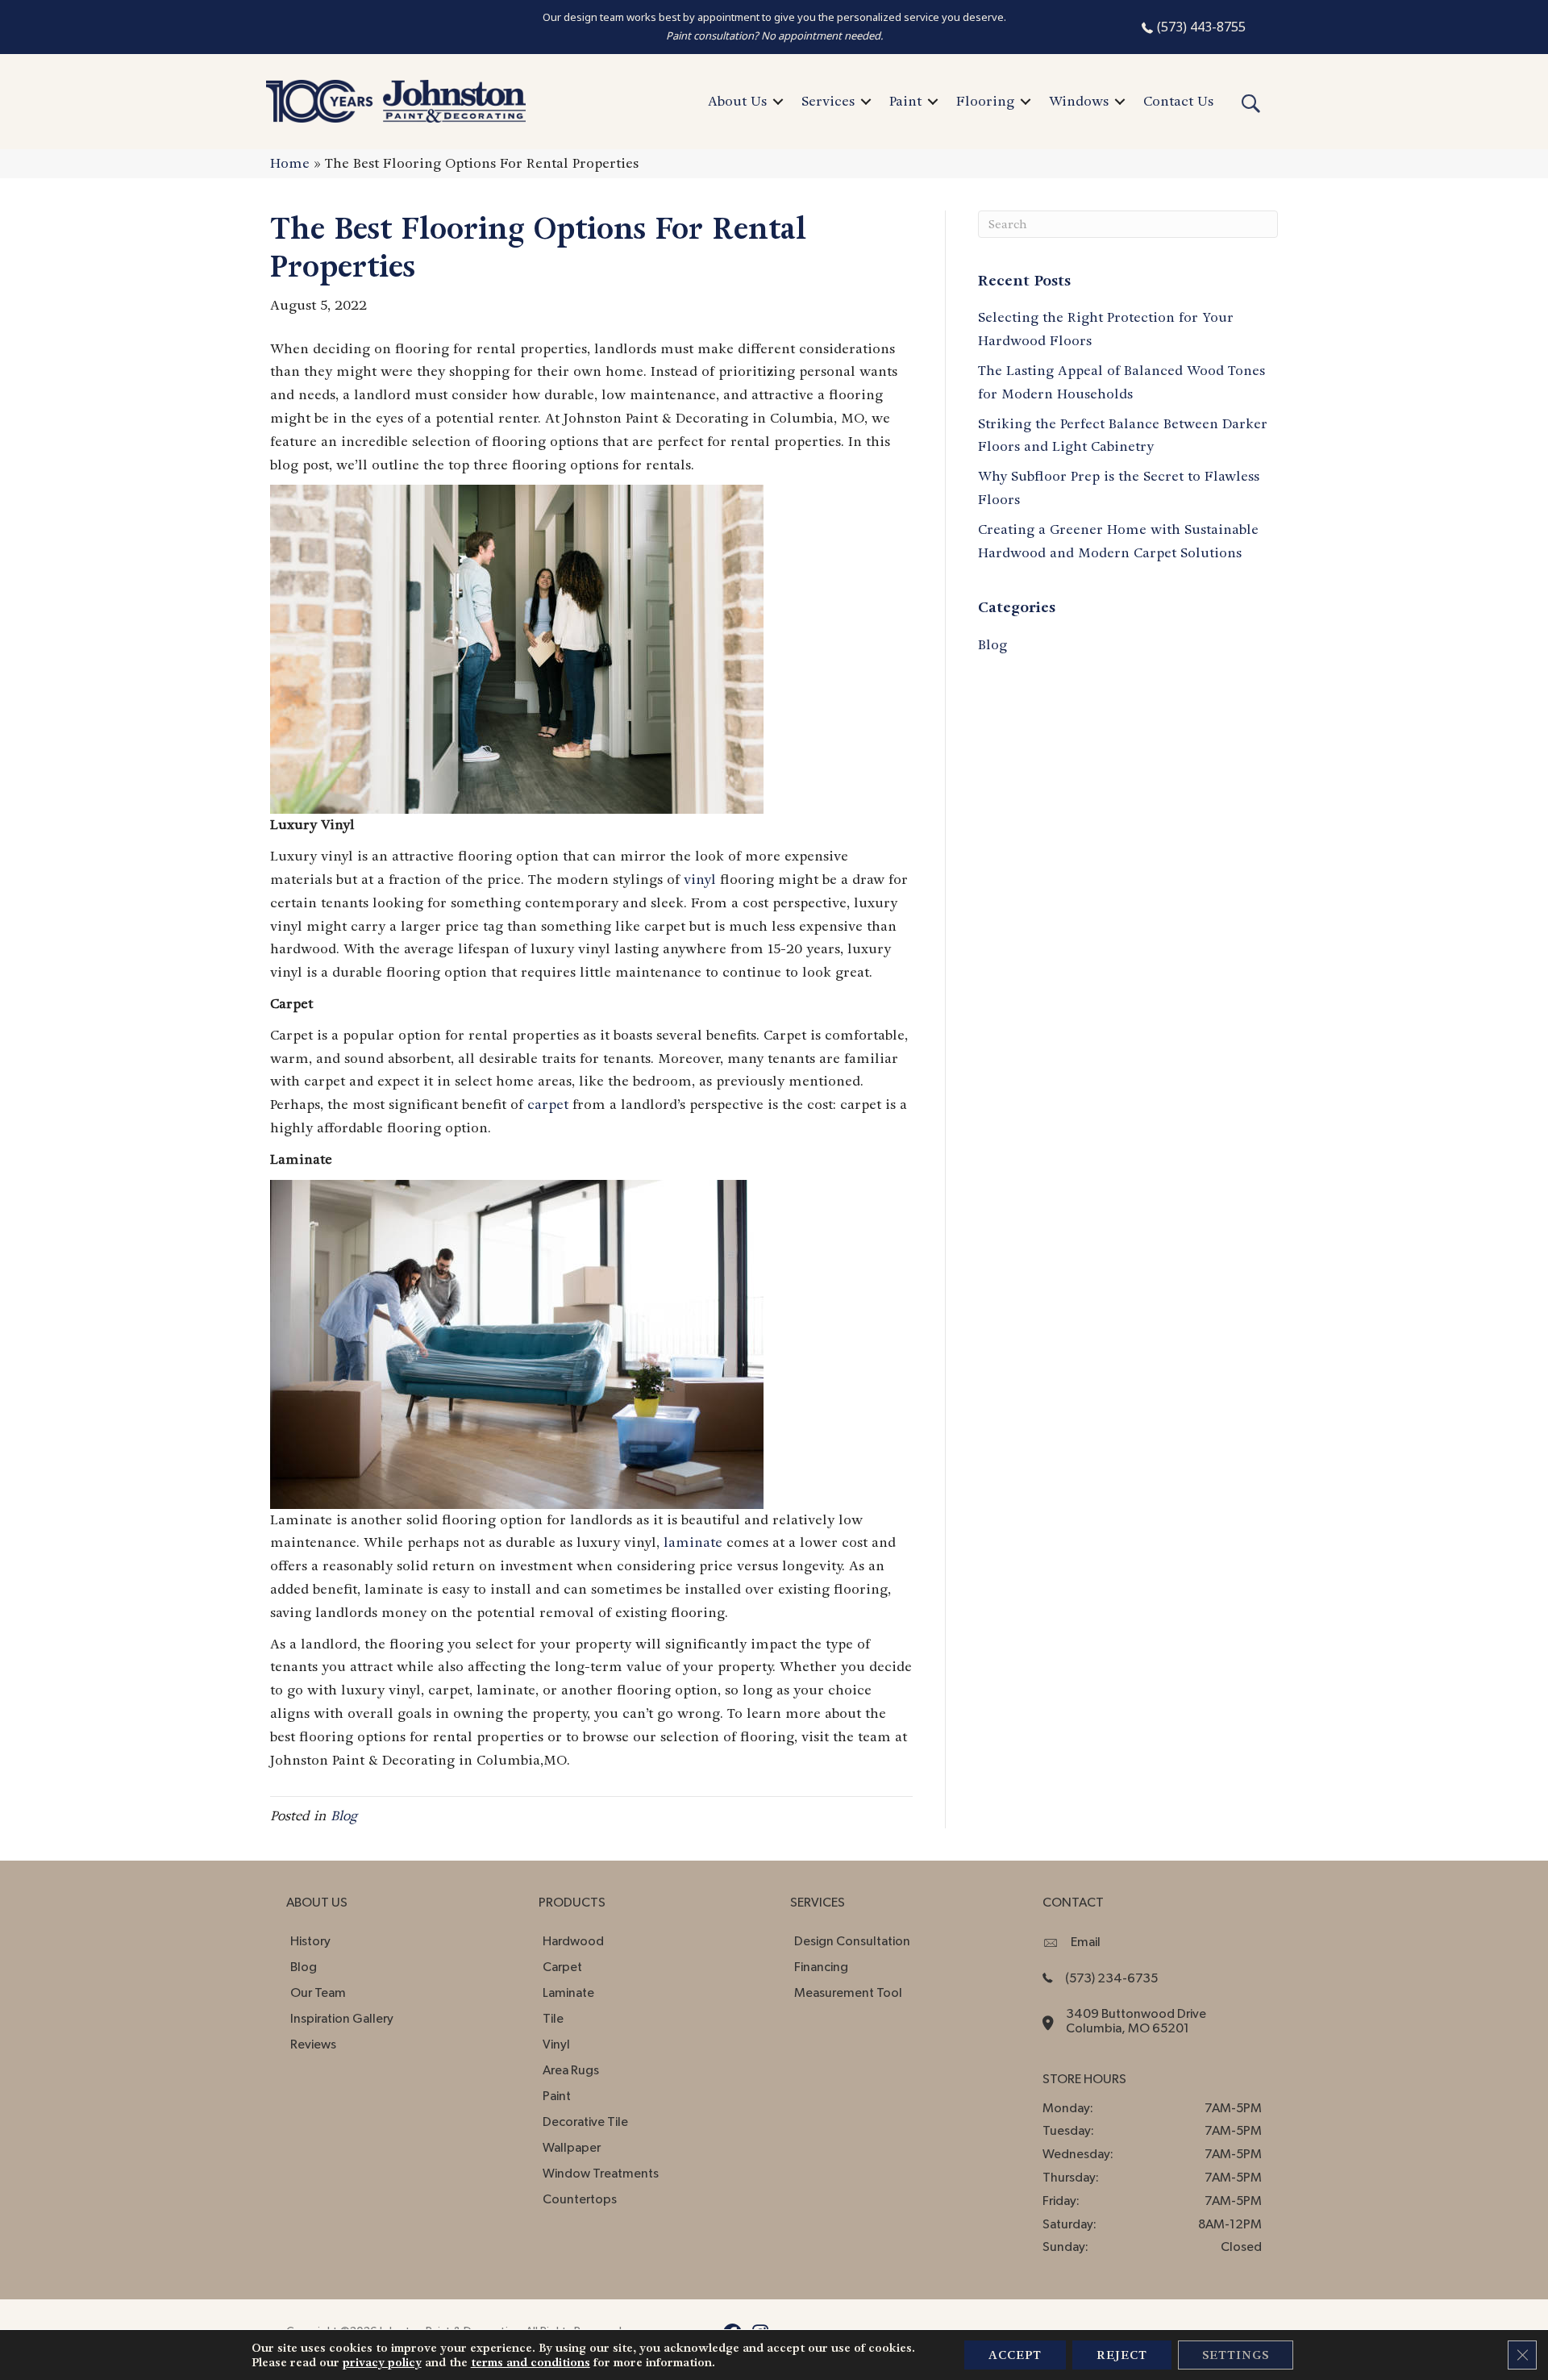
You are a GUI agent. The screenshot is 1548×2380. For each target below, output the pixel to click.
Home (290, 163)
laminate (693, 1542)
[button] (778, 102)
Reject (1122, 2355)
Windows (1079, 101)
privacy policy (382, 2362)
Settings (1236, 2355)
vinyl (700, 879)
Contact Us (1178, 101)
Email (1086, 1942)
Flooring (985, 101)
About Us (737, 101)
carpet (548, 1105)
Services (828, 101)
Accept (1015, 2355)
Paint (905, 101)
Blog (344, 1816)
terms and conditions (531, 2362)
